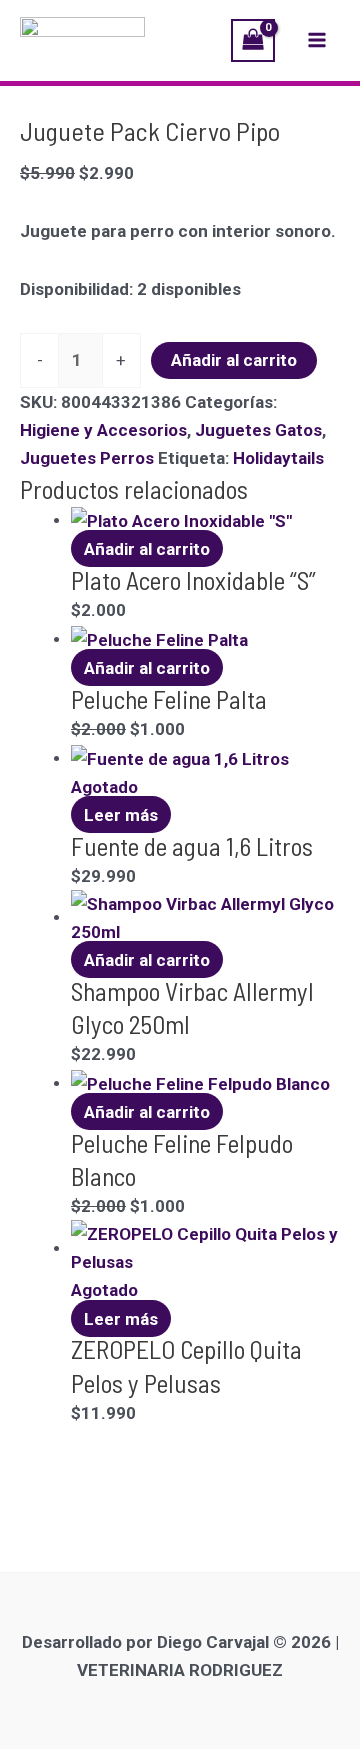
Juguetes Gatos (258, 430)
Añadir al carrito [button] (147, 549)
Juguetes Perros (87, 458)
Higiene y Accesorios (103, 430)
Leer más (121, 815)
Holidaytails (278, 458)
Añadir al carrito (234, 360)
